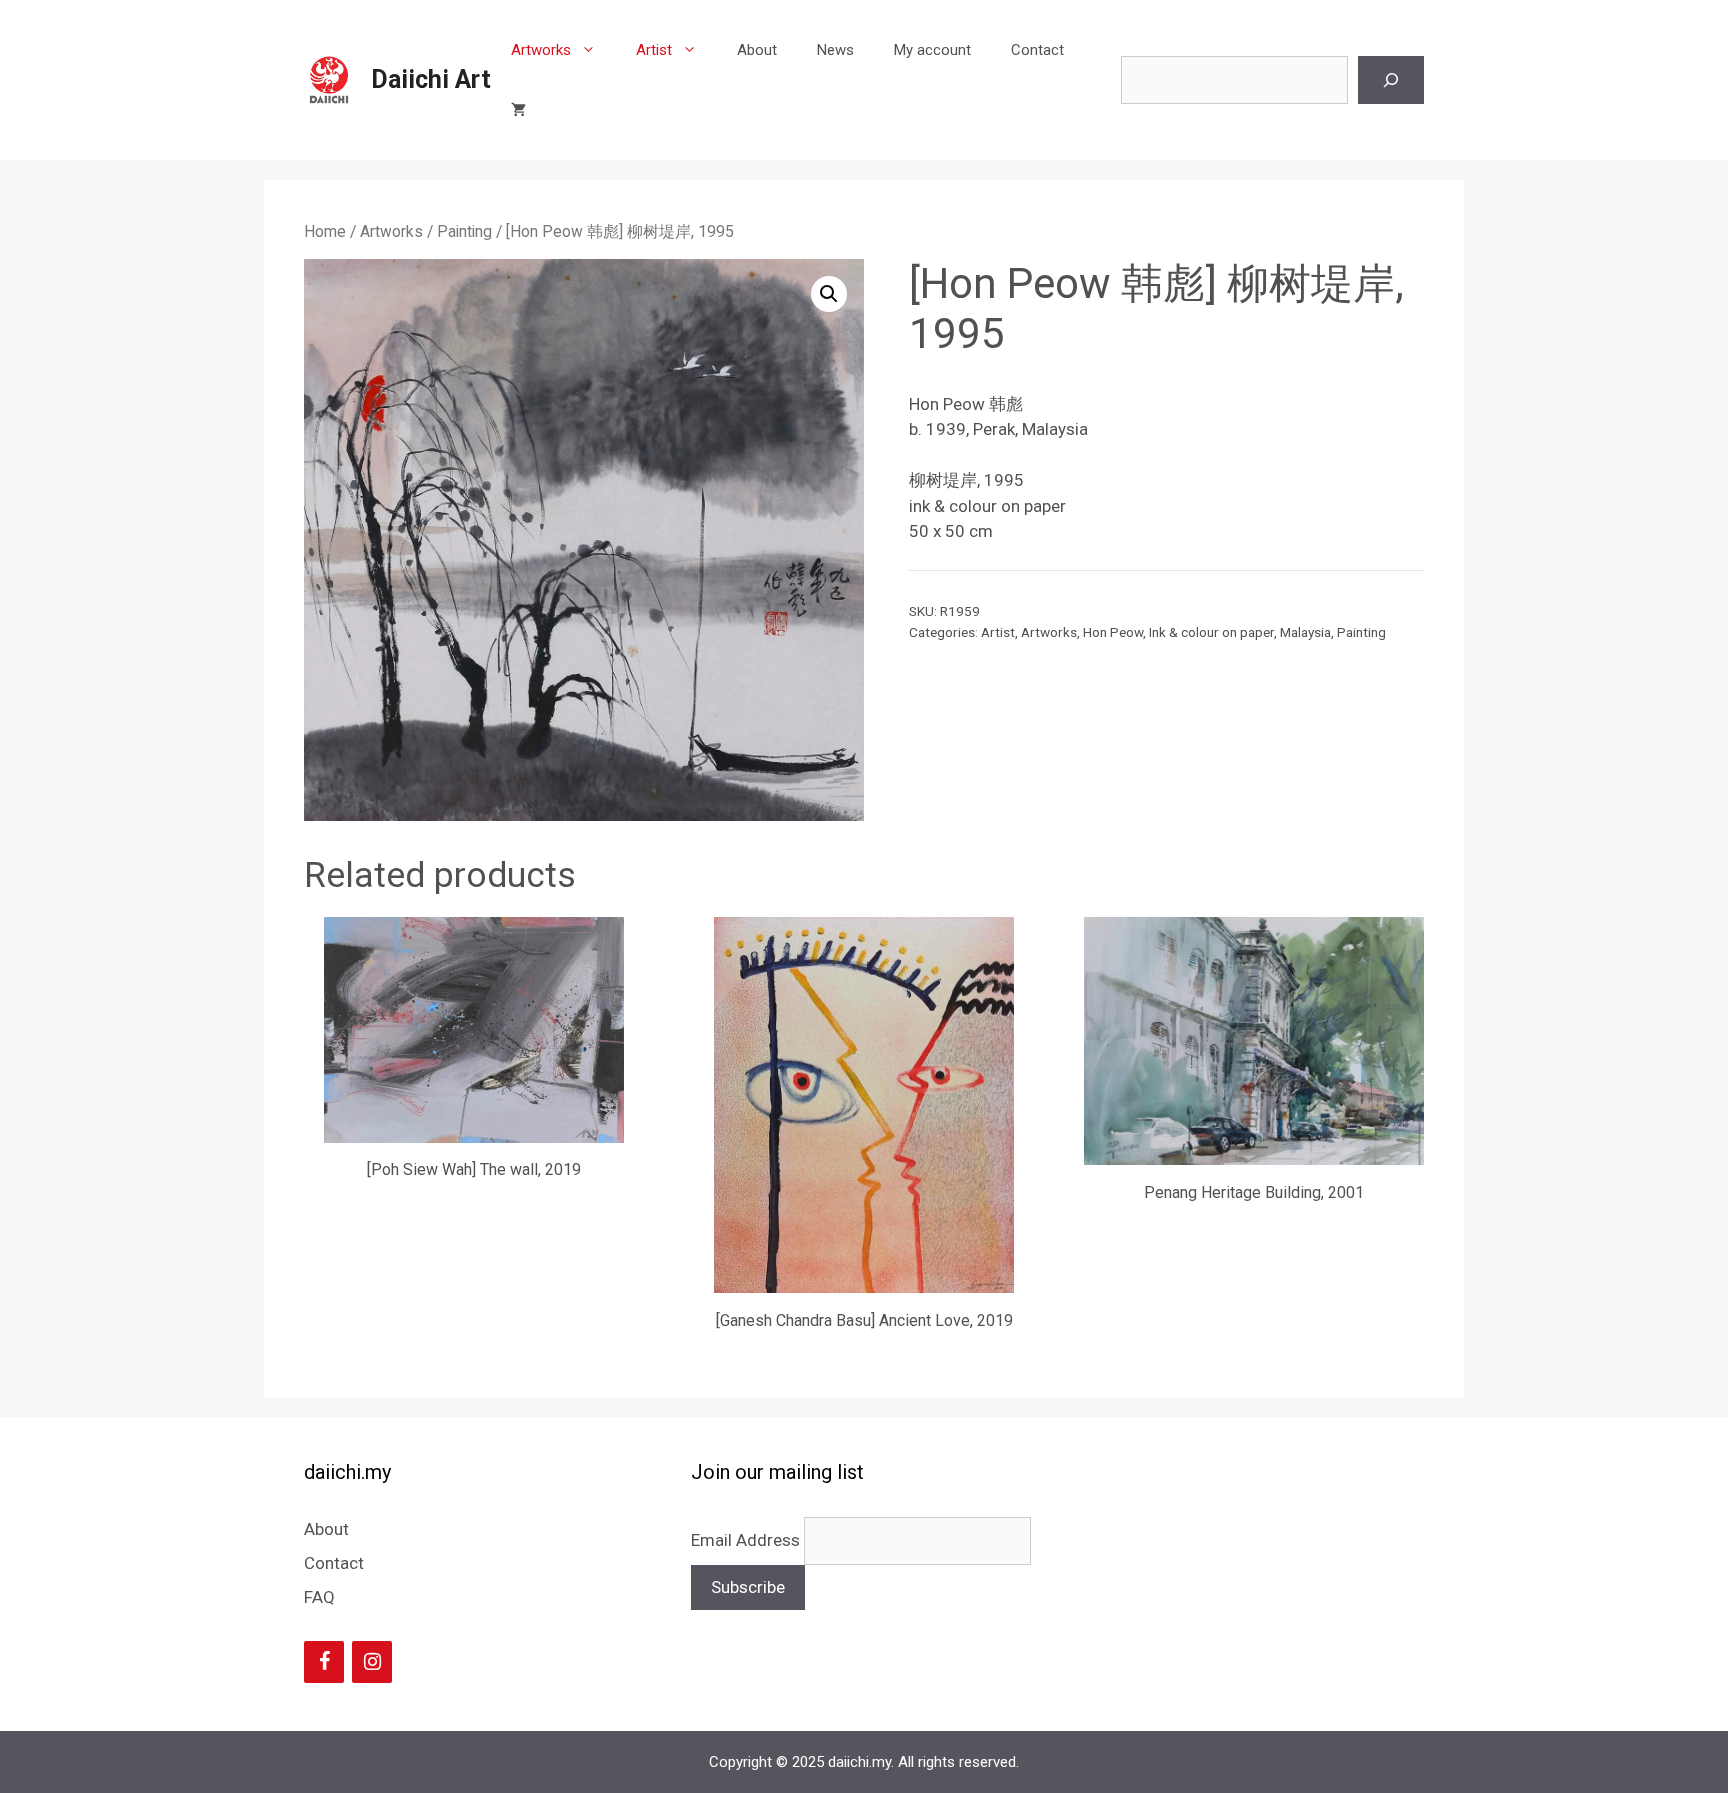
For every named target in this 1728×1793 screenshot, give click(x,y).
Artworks (541, 50)
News (835, 50)
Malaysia (1305, 632)
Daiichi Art (431, 79)
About (757, 50)
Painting (464, 231)
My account (932, 50)
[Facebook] (324, 1662)
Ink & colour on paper (1211, 632)
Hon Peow (1113, 632)
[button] (829, 294)
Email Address (747, 1540)
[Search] (1391, 80)
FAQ (319, 1597)
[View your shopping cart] (518, 110)
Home (325, 231)
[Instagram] (372, 1662)
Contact (1037, 50)
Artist (654, 50)
